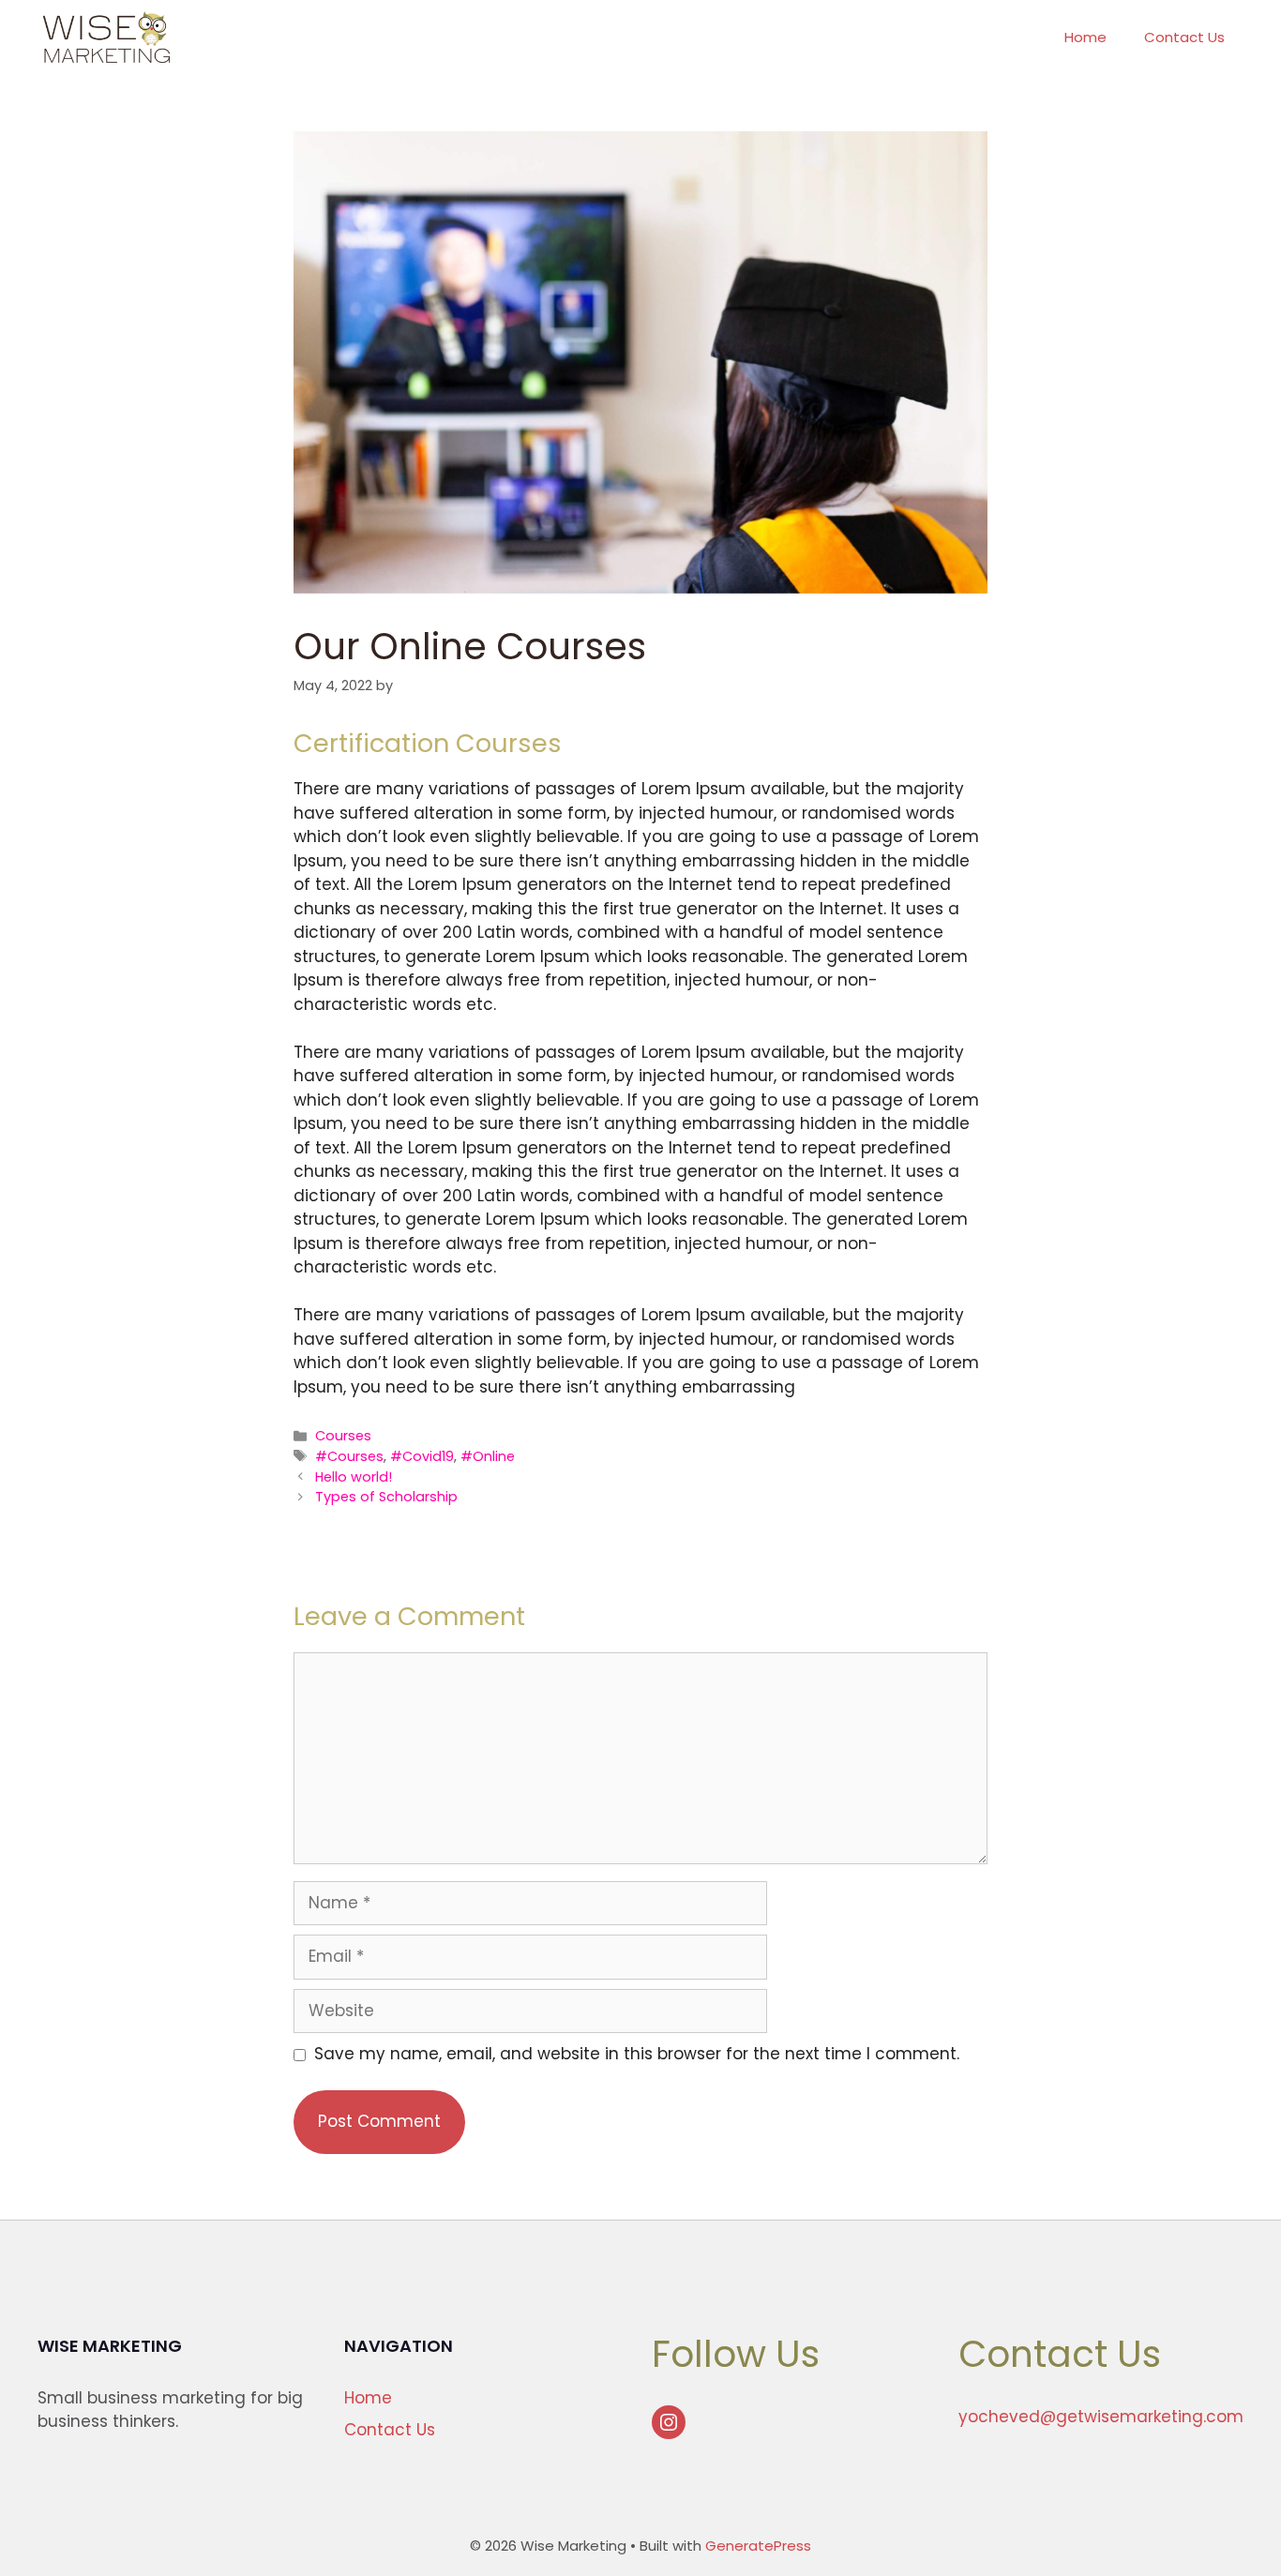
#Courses (349, 1456)
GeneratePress (758, 2546)
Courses (343, 1436)
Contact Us (1184, 37)
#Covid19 (422, 1456)
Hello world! (354, 1477)
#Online (488, 1456)
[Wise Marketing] (106, 38)
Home (1085, 37)
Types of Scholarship (386, 1497)
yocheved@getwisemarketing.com (1101, 2417)
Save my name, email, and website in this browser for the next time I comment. (637, 2054)
